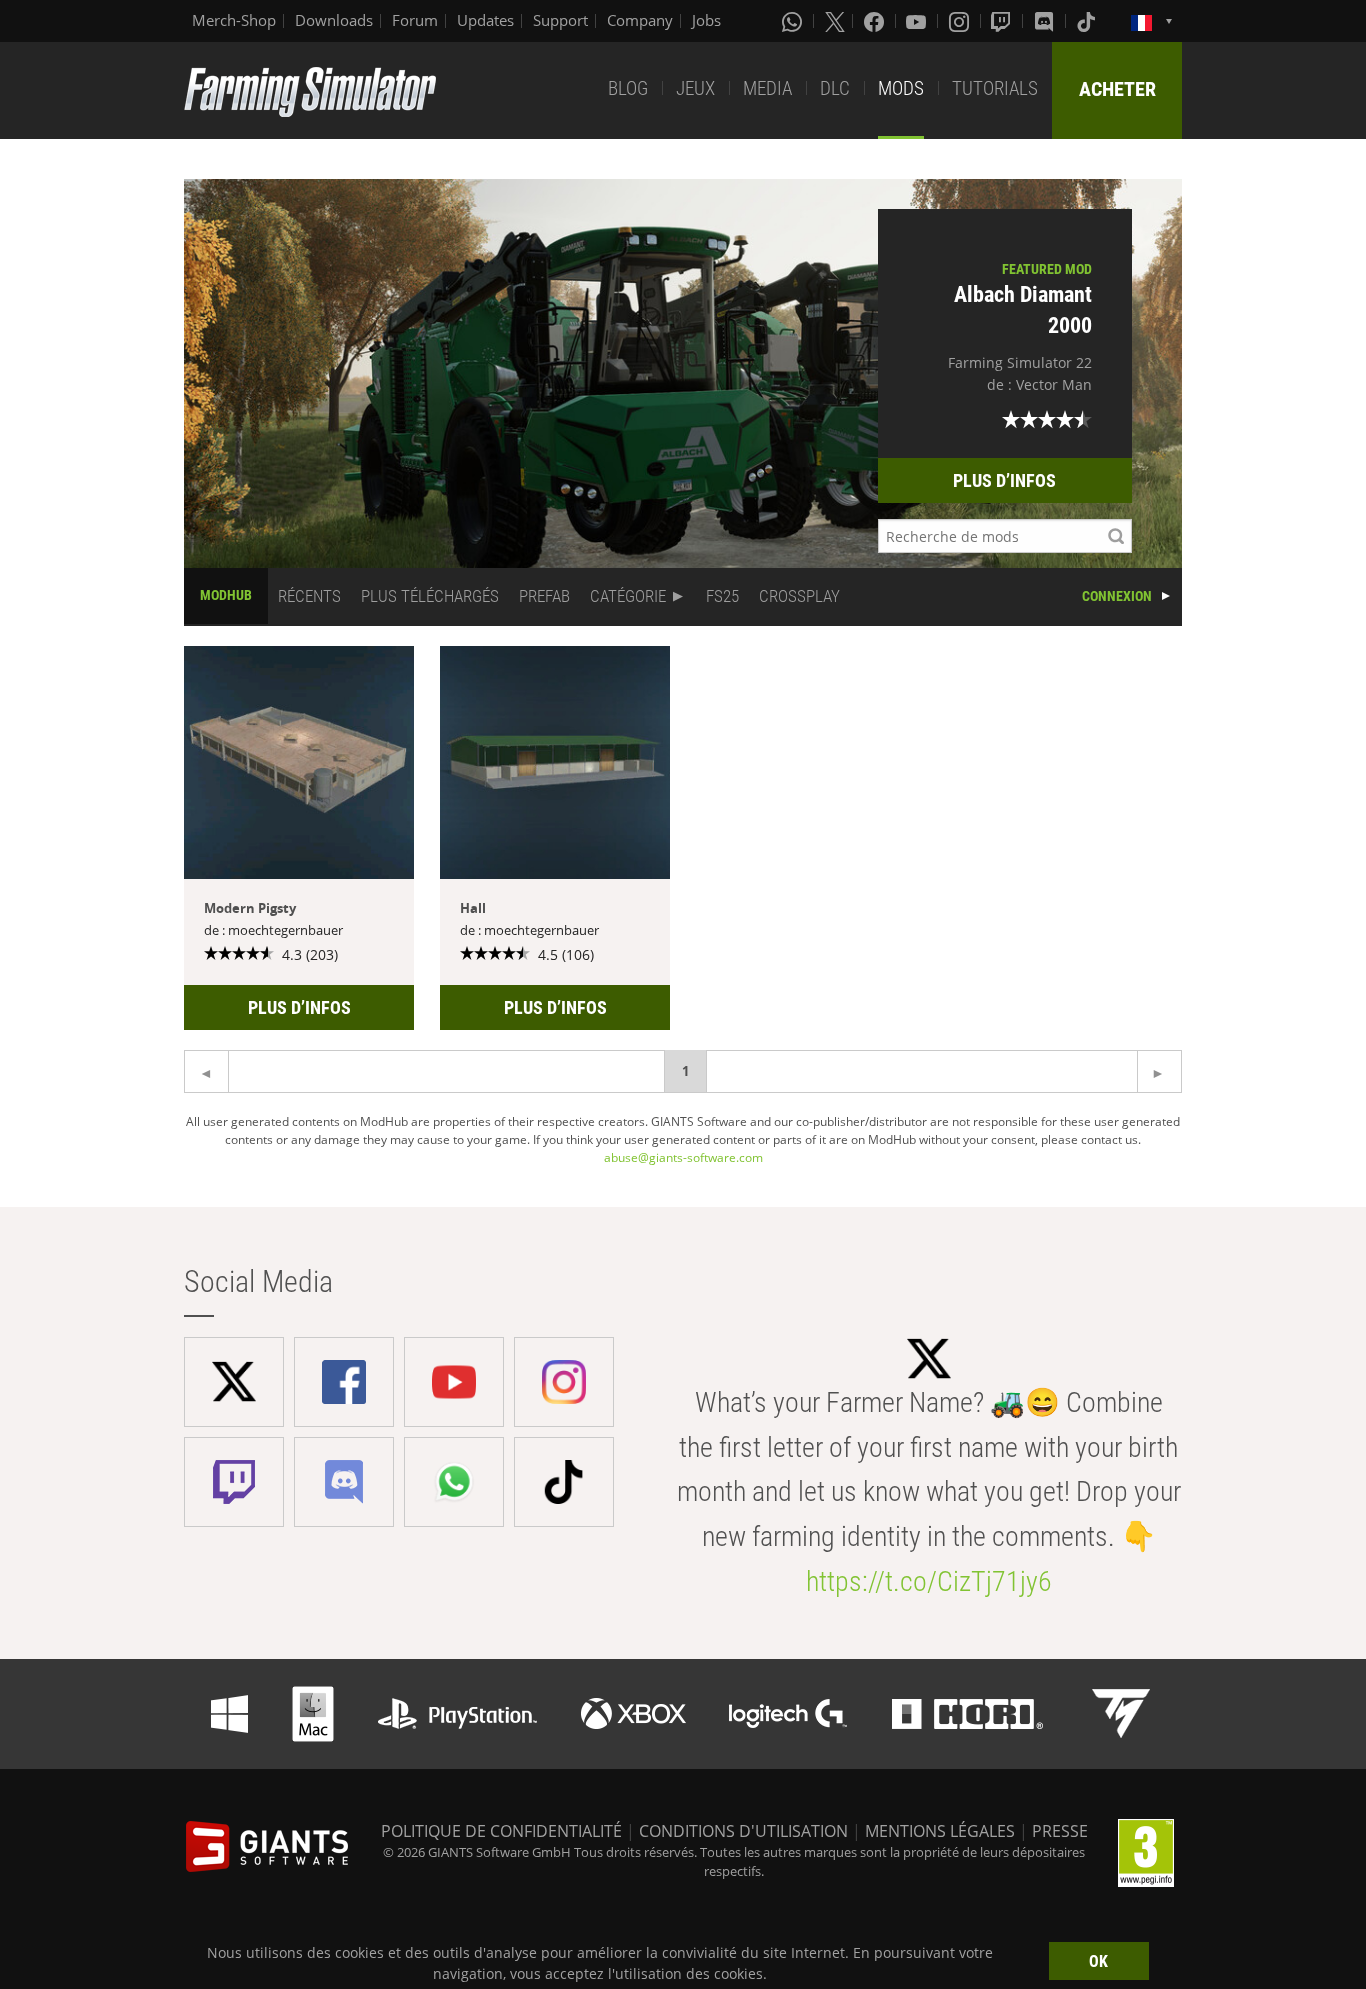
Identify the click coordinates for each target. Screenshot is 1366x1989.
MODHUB (226, 595)
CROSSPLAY (799, 596)
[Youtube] (918, 21)
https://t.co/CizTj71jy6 (929, 1581)
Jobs (706, 20)
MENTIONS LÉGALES (940, 1831)
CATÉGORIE (628, 596)
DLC (835, 88)
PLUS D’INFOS (1004, 480)
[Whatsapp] (794, 21)
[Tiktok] (1088, 21)
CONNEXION (1117, 596)
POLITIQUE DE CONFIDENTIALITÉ (501, 1831)
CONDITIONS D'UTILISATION (743, 1831)
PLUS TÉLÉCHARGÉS (430, 596)
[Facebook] (876, 21)
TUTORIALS (995, 88)
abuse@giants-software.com (683, 1157)
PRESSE (1060, 1831)
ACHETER (1117, 89)
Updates (485, 20)
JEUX (695, 88)
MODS (901, 88)
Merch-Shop (234, 20)
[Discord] (1046, 21)
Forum (415, 20)
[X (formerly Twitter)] (835, 21)
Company (640, 20)
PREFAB (544, 596)
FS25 (722, 596)
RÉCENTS (309, 596)
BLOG (628, 88)
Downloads (334, 20)
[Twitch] (1003, 21)
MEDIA (767, 88)
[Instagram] (961, 21)
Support (560, 20)
